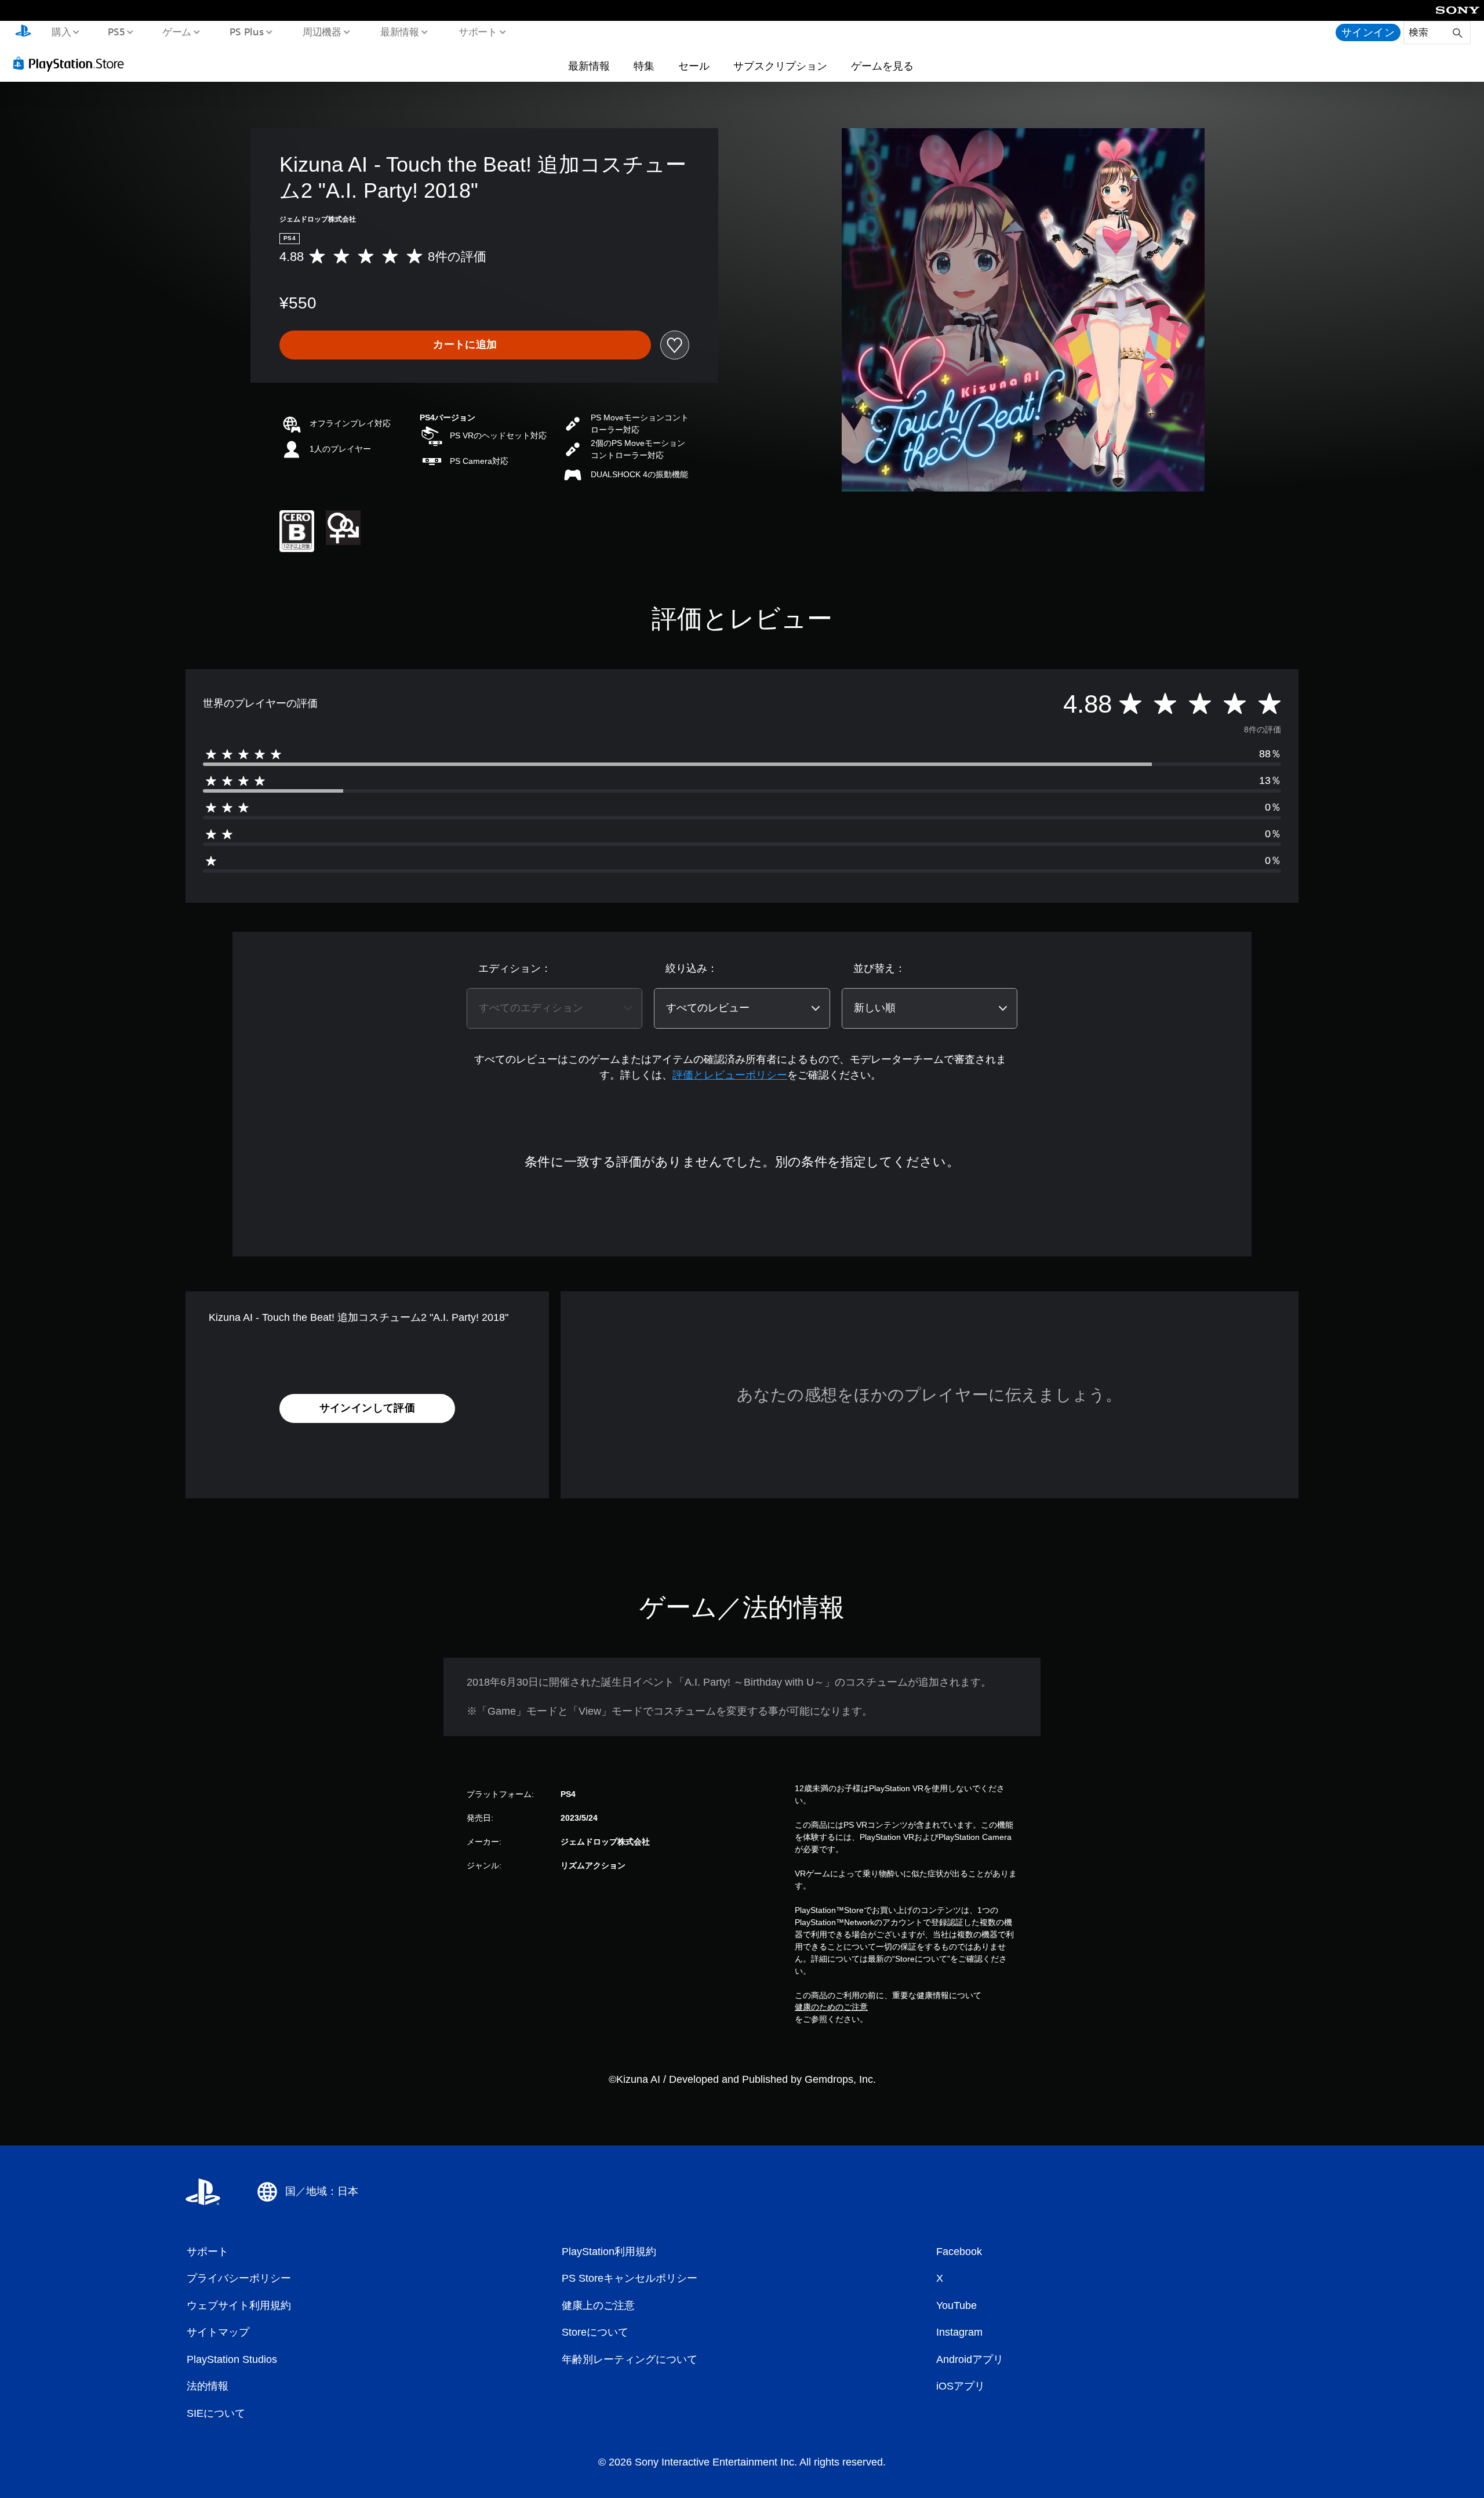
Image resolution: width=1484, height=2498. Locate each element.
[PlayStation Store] (72, 63)
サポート (478, 31)
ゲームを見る (882, 66)
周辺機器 (322, 31)
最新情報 (400, 31)
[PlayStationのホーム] (23, 32)
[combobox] (554, 1008)
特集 (644, 66)
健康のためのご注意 (831, 2007)
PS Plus (246, 31)
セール (694, 66)
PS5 (117, 31)
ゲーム (177, 31)
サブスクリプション (780, 66)
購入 (61, 31)
